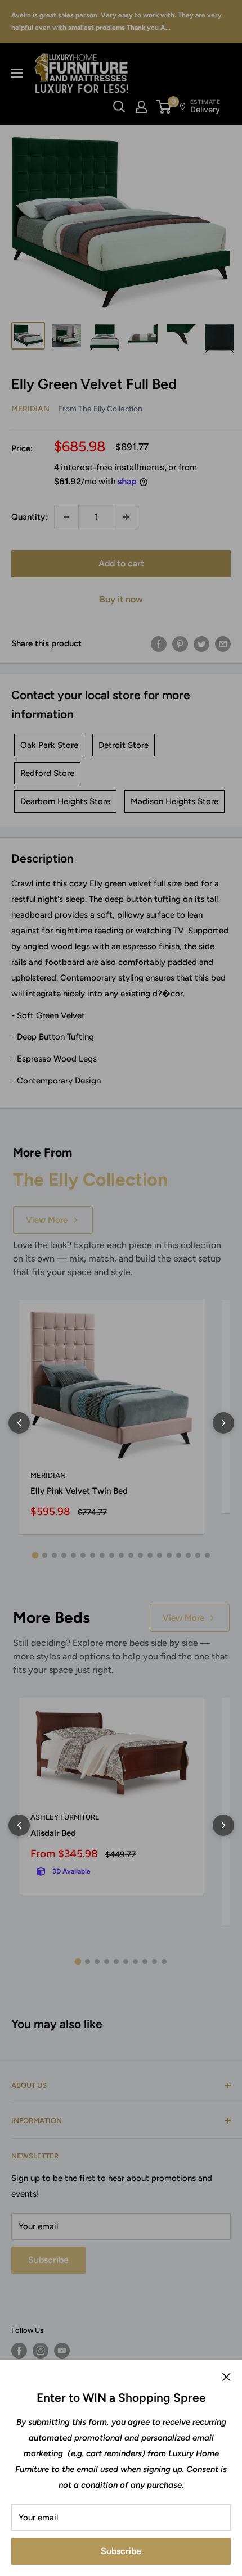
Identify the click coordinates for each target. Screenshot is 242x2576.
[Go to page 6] (83, 1555)
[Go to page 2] (45, 1555)
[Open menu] (17, 73)
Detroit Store (124, 745)
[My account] (141, 107)
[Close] (227, 2377)
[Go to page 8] (102, 1555)
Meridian (30, 409)
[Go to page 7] (93, 1555)
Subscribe (121, 2551)
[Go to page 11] (131, 1555)
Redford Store (47, 773)
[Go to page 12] (140, 1555)
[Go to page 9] (112, 1555)
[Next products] (223, 1423)
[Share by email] (223, 644)
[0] (164, 107)
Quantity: (29, 517)
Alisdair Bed (53, 1833)
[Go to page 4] (64, 1555)
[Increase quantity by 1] (126, 517)
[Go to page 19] (207, 1555)
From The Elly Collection (100, 409)
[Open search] (119, 107)
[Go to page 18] (198, 1555)
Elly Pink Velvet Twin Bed (79, 1491)
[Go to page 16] (179, 1555)
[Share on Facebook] (159, 644)
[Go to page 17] (188, 1555)
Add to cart (121, 563)
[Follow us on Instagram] (41, 2351)
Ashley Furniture (65, 1817)
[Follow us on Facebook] (19, 2351)
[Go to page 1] (35, 1555)
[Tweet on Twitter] (201, 644)
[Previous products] (19, 1423)
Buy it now (121, 599)
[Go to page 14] (160, 1555)
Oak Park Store (49, 745)
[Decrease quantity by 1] (66, 517)
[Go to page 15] (169, 1555)
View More (47, 1220)
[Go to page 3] (54, 1555)
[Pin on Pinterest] (180, 644)
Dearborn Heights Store (65, 801)
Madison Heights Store (174, 801)
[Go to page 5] (73, 1555)
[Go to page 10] (121, 1555)
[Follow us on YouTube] (62, 2351)
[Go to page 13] (150, 1555)
